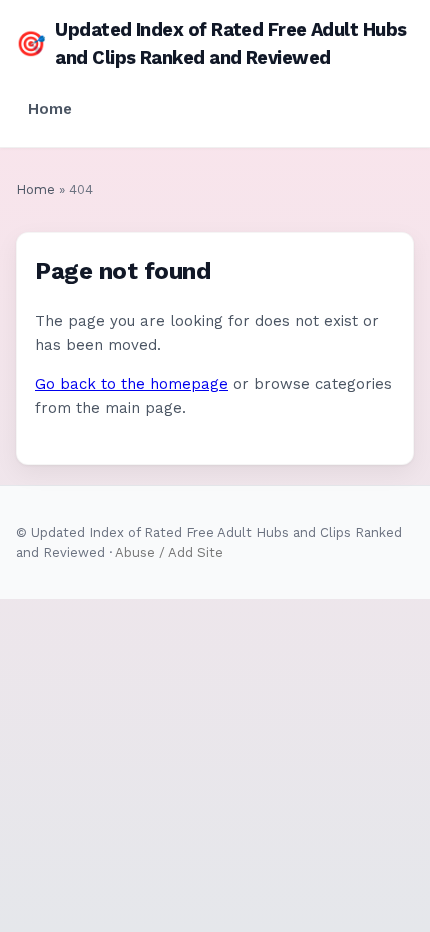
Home (50, 109)
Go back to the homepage (131, 384)
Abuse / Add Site (169, 552)
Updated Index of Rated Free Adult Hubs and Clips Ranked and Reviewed (211, 43)
